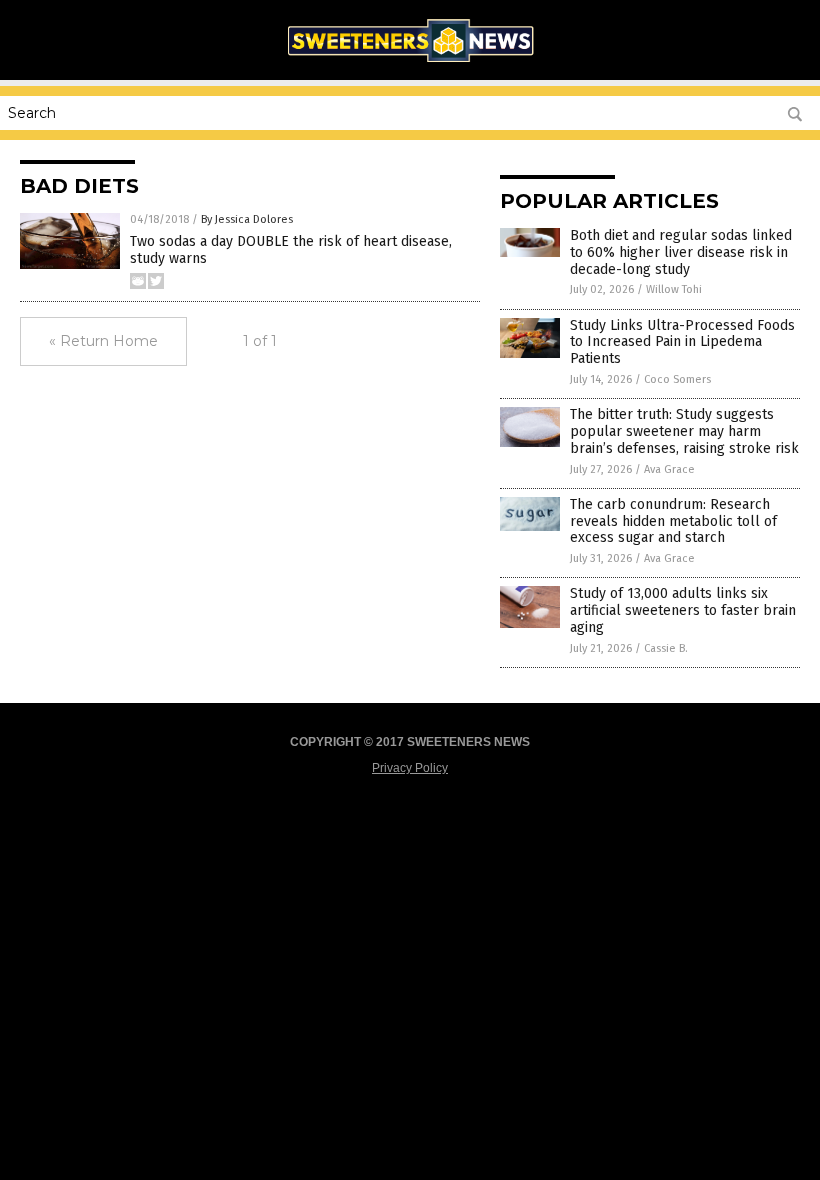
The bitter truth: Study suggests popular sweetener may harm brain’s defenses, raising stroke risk (684, 431)
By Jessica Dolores (247, 219)
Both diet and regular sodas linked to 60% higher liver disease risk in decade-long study (681, 252)
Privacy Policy (410, 768)
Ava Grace (669, 469)
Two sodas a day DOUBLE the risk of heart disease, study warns (291, 250)
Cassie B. (666, 648)
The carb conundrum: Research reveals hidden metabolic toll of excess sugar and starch (673, 521)
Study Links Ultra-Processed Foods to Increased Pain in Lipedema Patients (682, 342)
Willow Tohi (674, 289)
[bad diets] (410, 66)
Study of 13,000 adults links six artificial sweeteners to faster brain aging (683, 610)
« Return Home (103, 341)
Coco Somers (677, 379)
